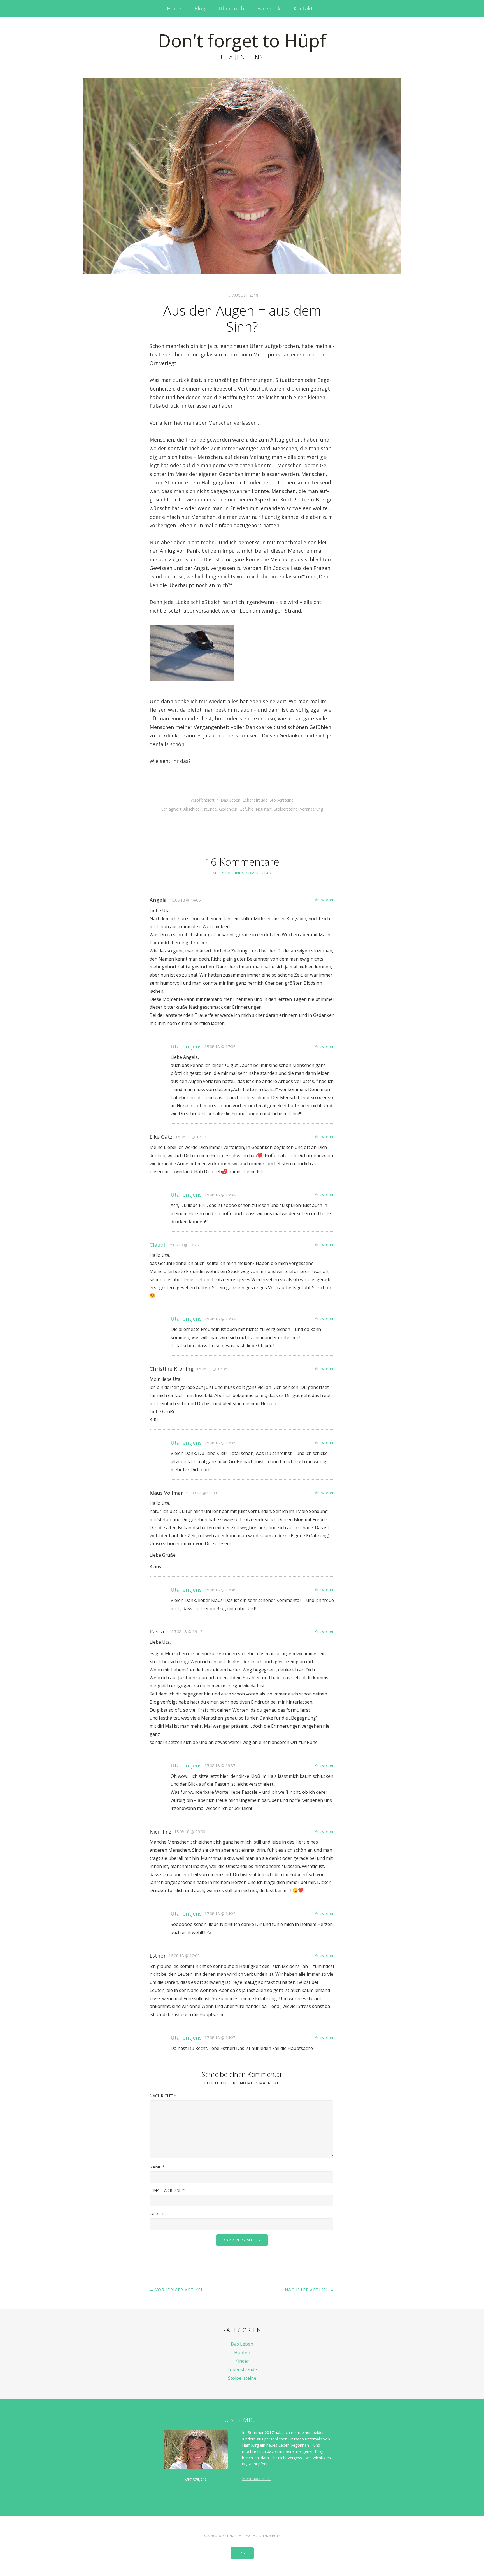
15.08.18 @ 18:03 (201, 1493)
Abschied (192, 809)
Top (242, 2553)
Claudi (157, 1245)
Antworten (325, 900)
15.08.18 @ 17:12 (191, 1137)
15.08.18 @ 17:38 (212, 1369)
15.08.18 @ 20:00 (190, 1832)
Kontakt (303, 8)
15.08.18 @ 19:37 (220, 1766)
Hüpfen (242, 2353)
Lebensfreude (255, 800)
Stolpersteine (282, 800)
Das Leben (231, 800)
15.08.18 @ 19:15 (187, 1632)
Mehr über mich (256, 2478)
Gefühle (246, 809)
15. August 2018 (242, 295)
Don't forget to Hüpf (242, 40)
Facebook (269, 8)
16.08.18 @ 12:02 (184, 1956)
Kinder (242, 2361)
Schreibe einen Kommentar (242, 873)
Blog (200, 8)
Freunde (209, 809)
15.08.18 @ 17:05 (220, 1047)
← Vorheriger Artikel (176, 2290)
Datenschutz (269, 2536)
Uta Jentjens (186, 1046)
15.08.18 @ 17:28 (183, 1245)
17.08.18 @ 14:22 (220, 1914)
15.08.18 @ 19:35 (220, 1443)
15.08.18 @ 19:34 (220, 1195)
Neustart (264, 809)
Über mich (231, 8)
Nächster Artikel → (310, 2290)
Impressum (247, 2536)
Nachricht (163, 2096)
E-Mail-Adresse (167, 2190)
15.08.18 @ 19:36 (220, 1590)
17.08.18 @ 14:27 (220, 2038)
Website (158, 2214)
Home (174, 8)
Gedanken (228, 809)
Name (157, 2167)
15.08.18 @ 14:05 (185, 900)
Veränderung (311, 809)
